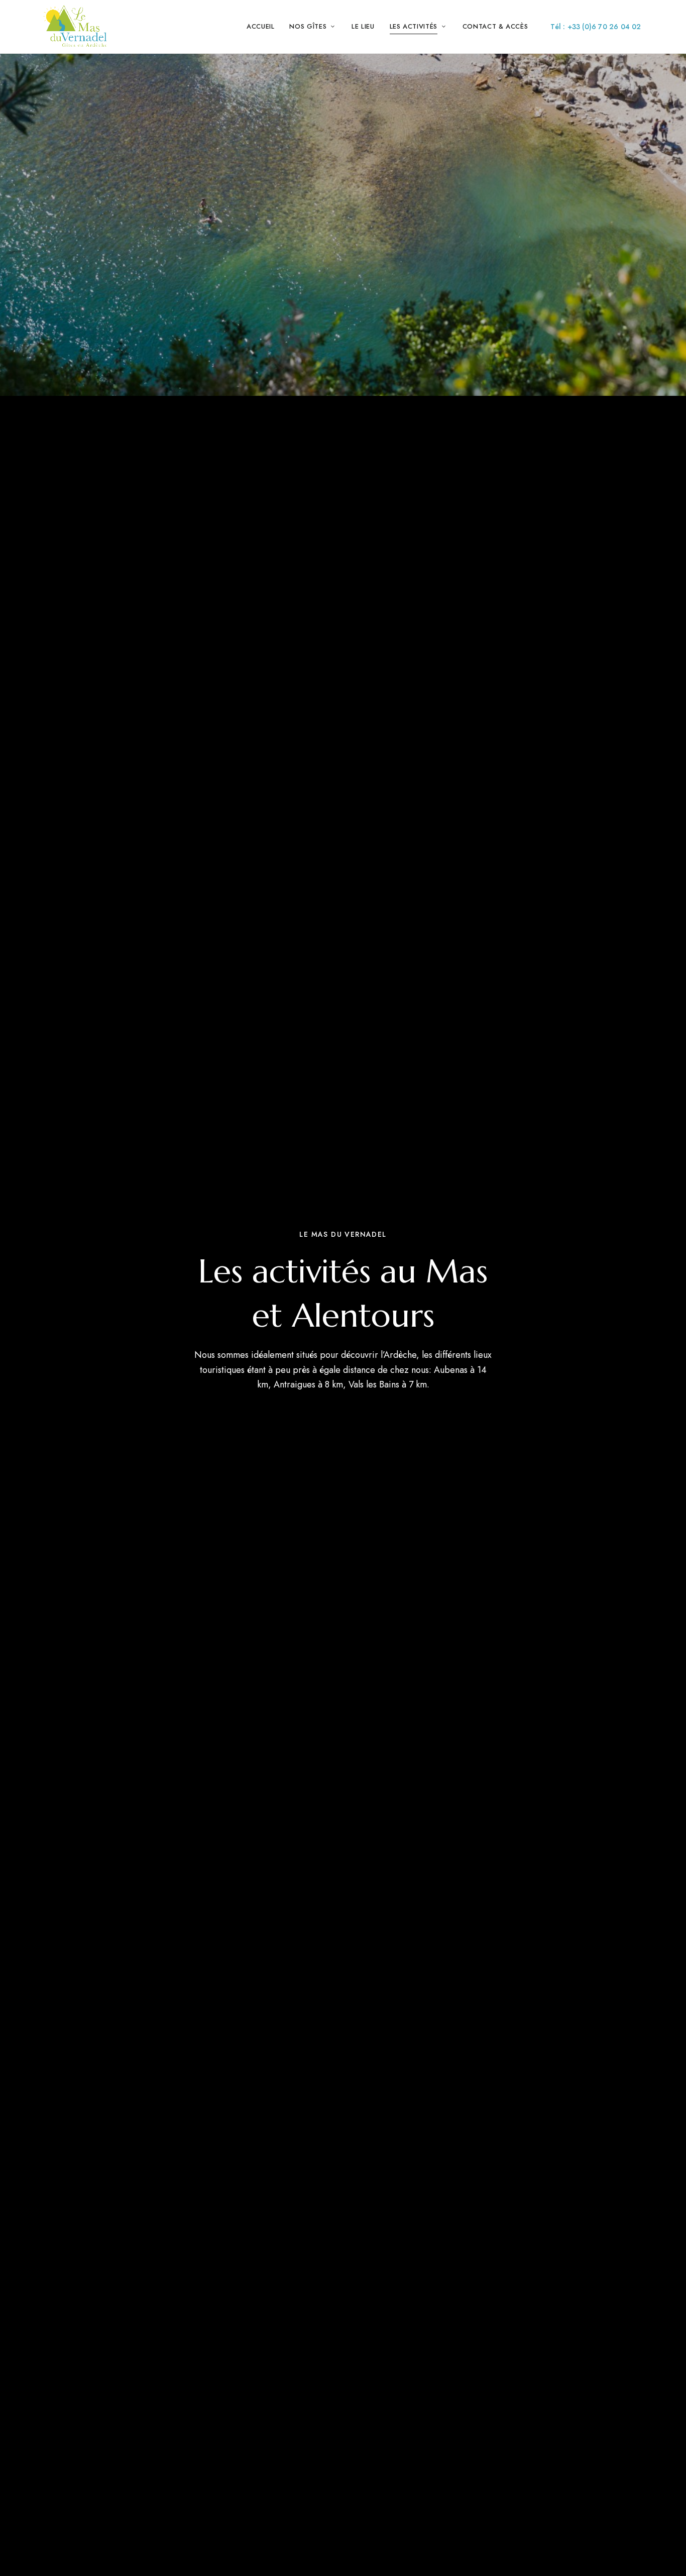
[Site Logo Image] (75, 27)
